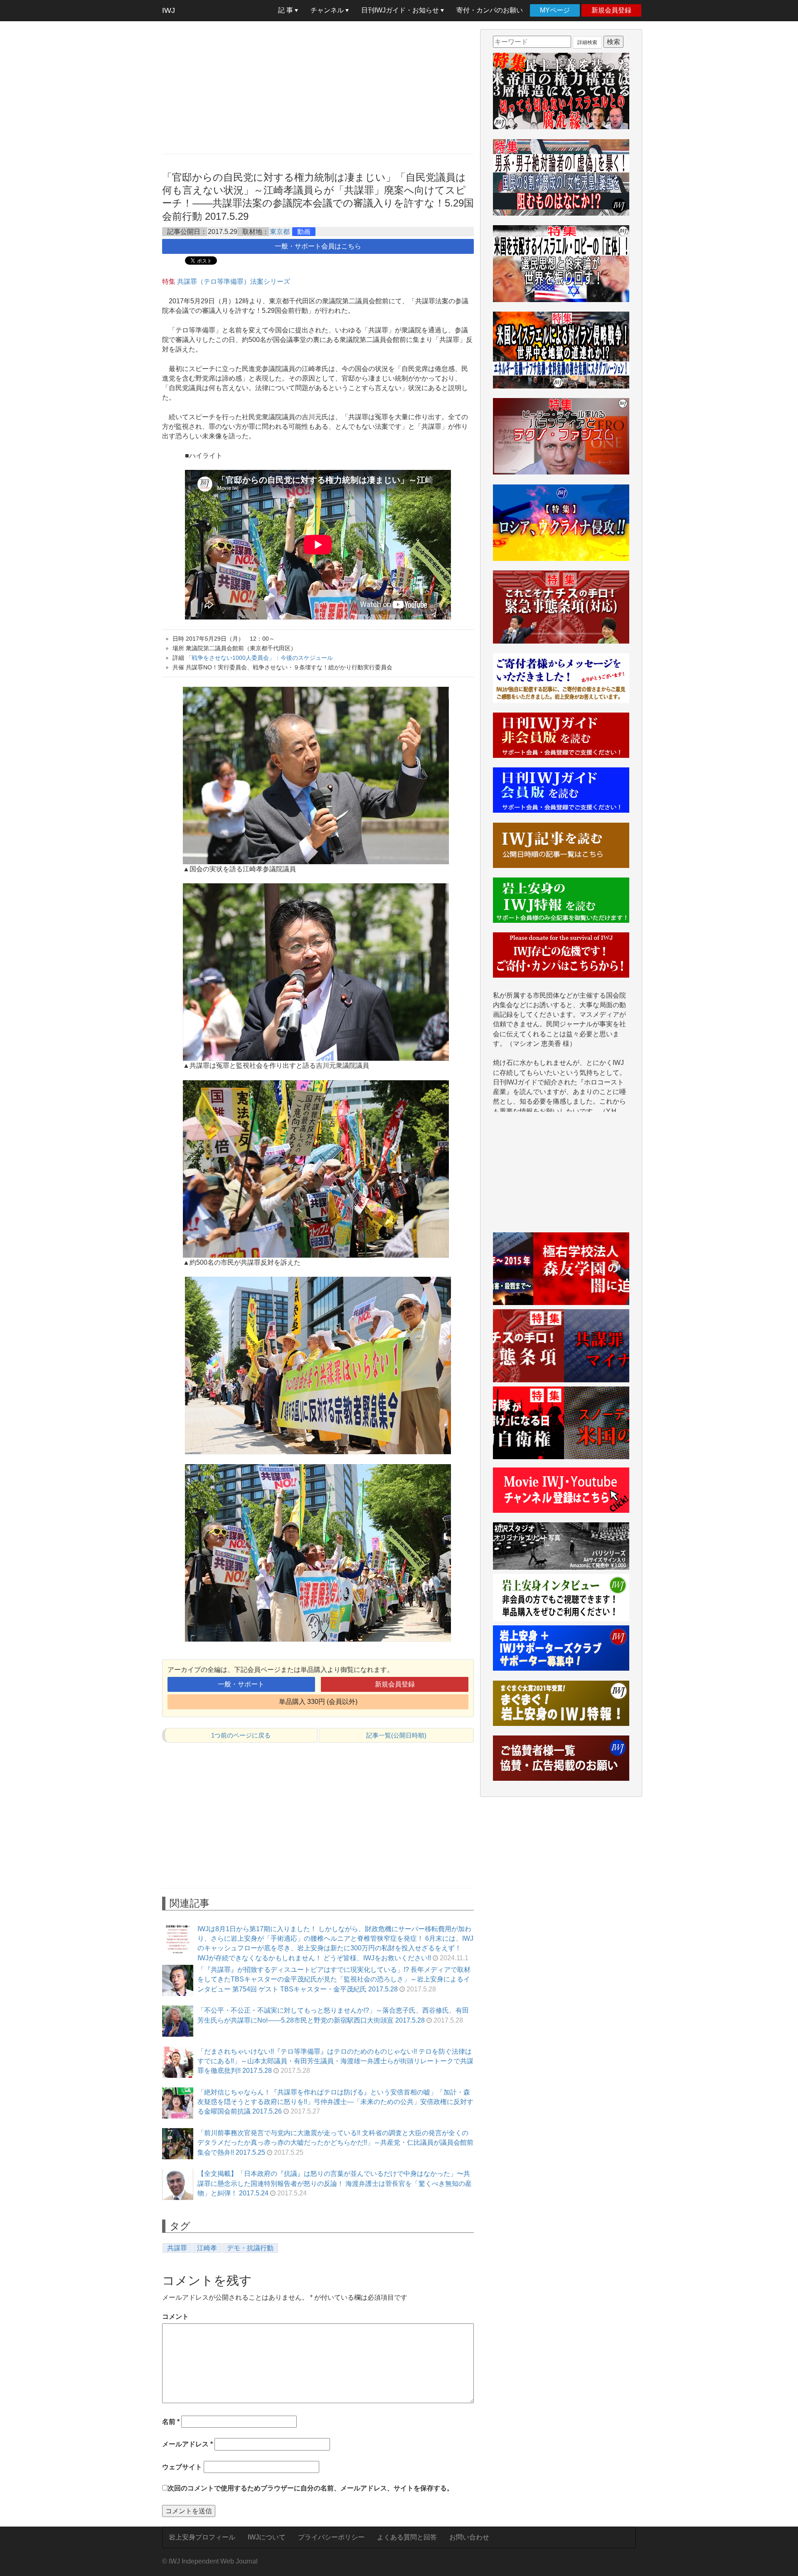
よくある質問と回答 (407, 2537)
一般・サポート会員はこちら (318, 246)
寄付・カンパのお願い (490, 10)
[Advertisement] (318, 87)
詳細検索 (587, 42)
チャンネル (328, 10)
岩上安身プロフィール (202, 2537)
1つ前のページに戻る (241, 1735)
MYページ (555, 10)
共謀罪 (177, 2248)
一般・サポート (241, 1684)
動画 (304, 232)
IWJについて (267, 2537)
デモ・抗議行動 (250, 2248)
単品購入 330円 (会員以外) (318, 1702)
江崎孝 (207, 2248)
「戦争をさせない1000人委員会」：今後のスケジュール (259, 658)
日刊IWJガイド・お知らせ (401, 10)
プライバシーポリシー (331, 2537)
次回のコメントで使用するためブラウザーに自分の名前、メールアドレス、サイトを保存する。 (310, 2488)
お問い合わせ (469, 2537)
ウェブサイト (182, 2467)
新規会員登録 (611, 10)
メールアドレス (187, 2444)
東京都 (280, 232)
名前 (171, 2422)
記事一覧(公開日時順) (396, 1735)
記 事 (286, 10)
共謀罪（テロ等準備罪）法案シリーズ (234, 281)
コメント (175, 2317)
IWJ (169, 10)
